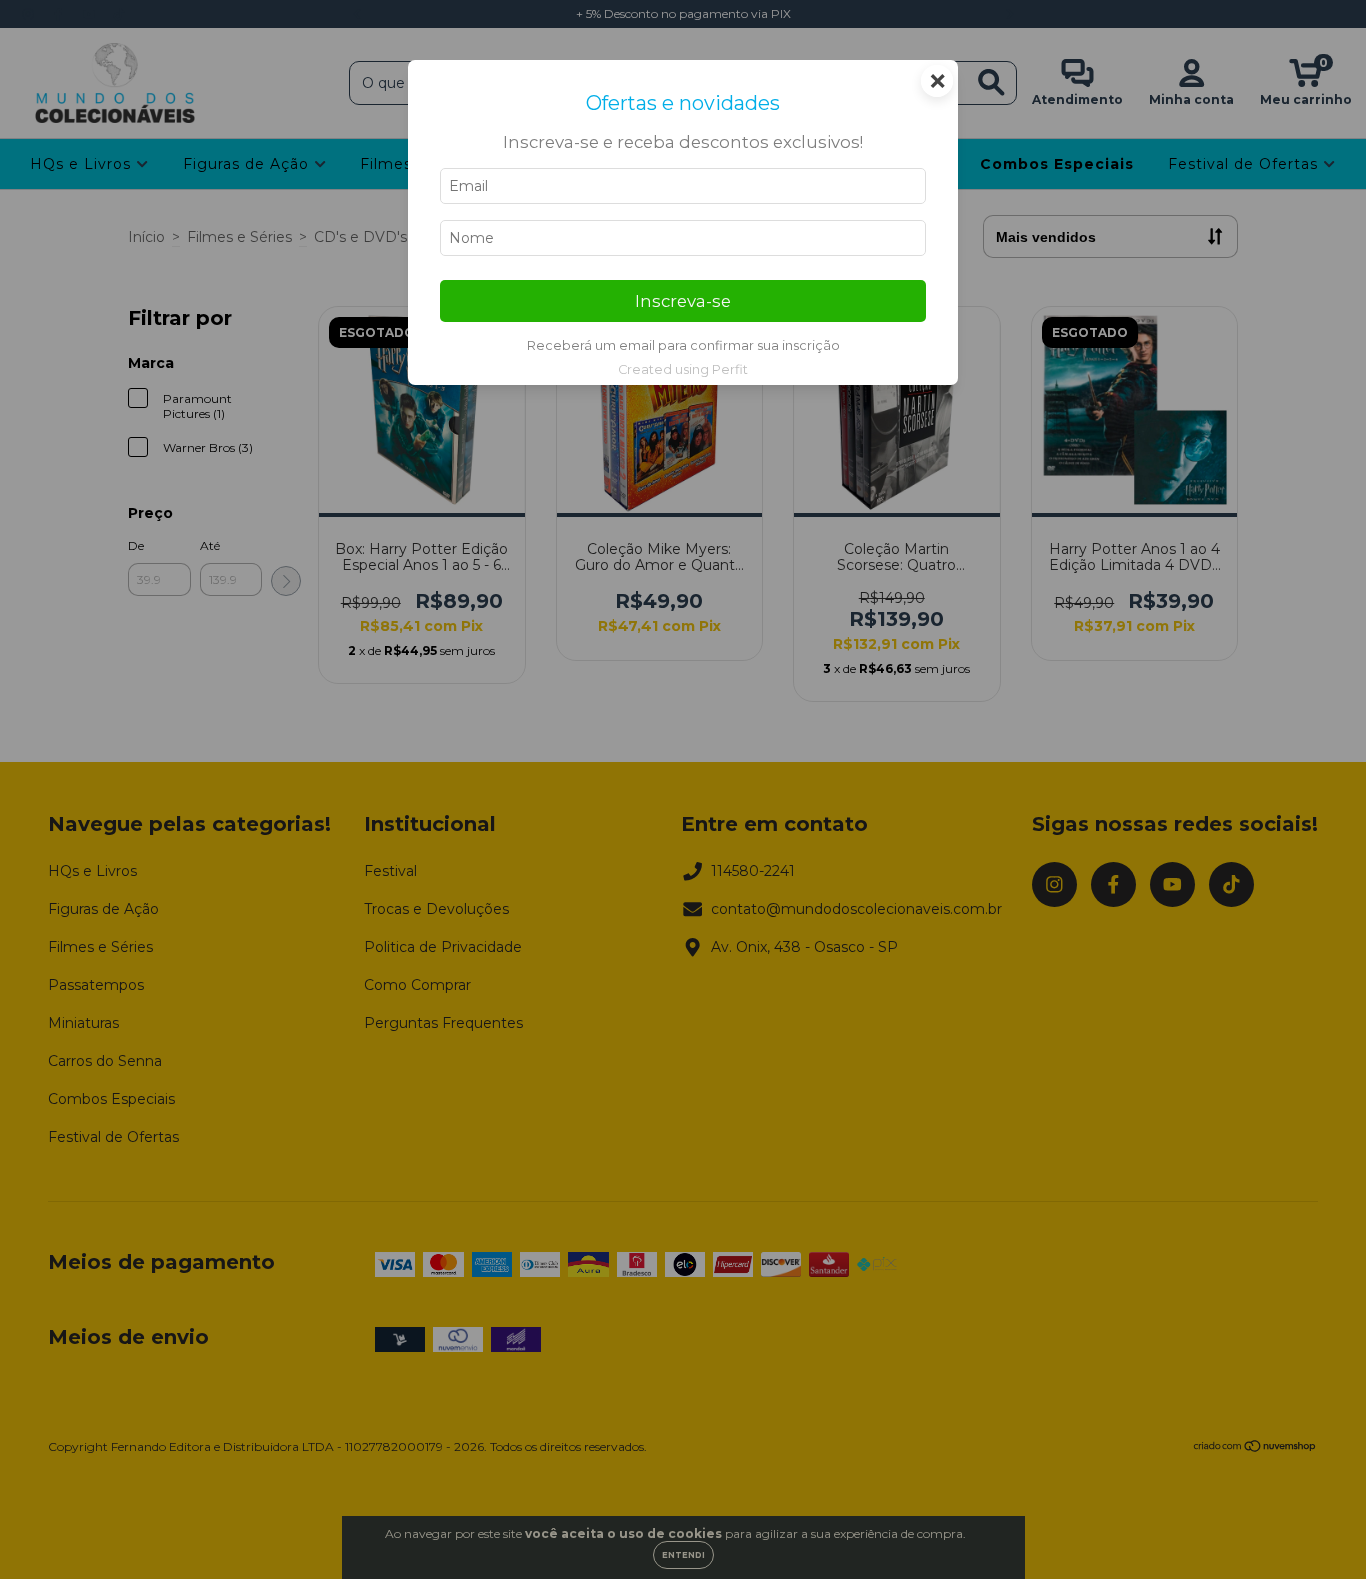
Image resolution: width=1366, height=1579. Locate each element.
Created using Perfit (683, 369)
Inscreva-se (683, 301)
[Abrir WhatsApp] (1316, 1528)
